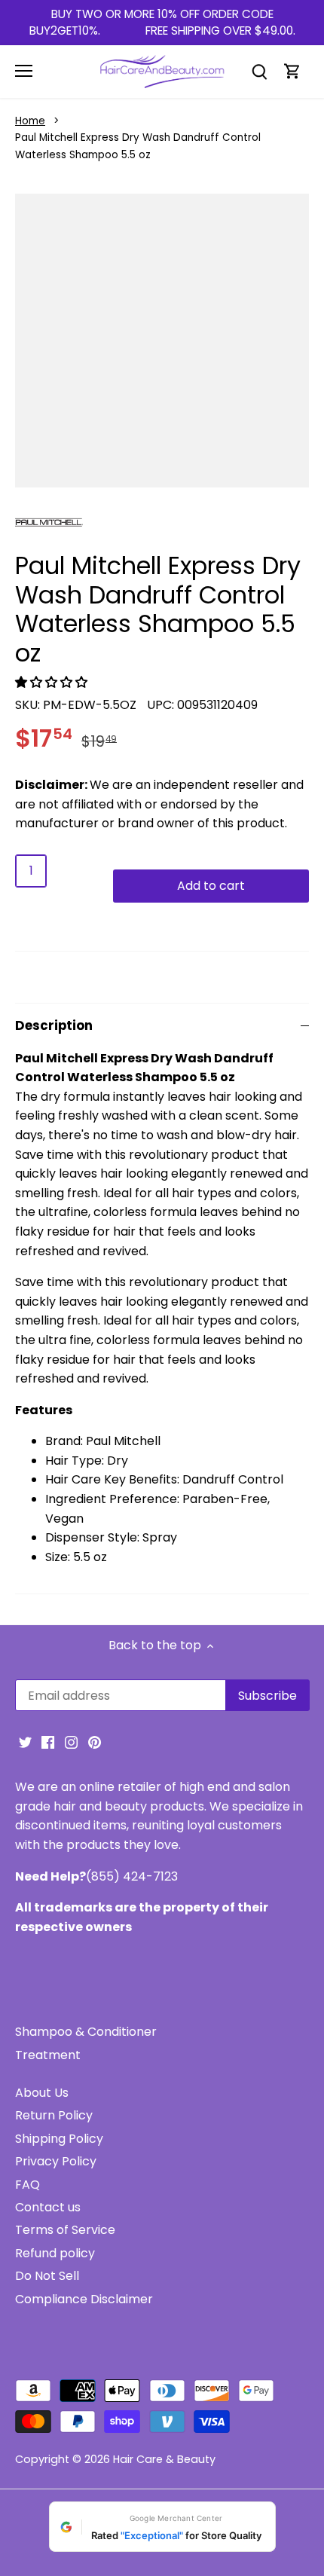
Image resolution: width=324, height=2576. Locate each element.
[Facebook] (48, 1742)
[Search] (259, 71)
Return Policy (54, 2115)
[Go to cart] (292, 71)
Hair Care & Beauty (164, 2459)
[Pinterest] (95, 1742)
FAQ (28, 2185)
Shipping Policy (59, 2139)
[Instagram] (71, 1742)
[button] (53, 682)
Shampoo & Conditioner (86, 2032)
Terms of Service (65, 2230)
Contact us (48, 2207)
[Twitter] (25, 1742)
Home (30, 121)
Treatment (48, 2055)
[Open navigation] (24, 71)
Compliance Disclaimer (84, 2299)
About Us (42, 2093)
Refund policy (55, 2253)
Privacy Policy (56, 2161)
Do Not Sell (47, 2276)
